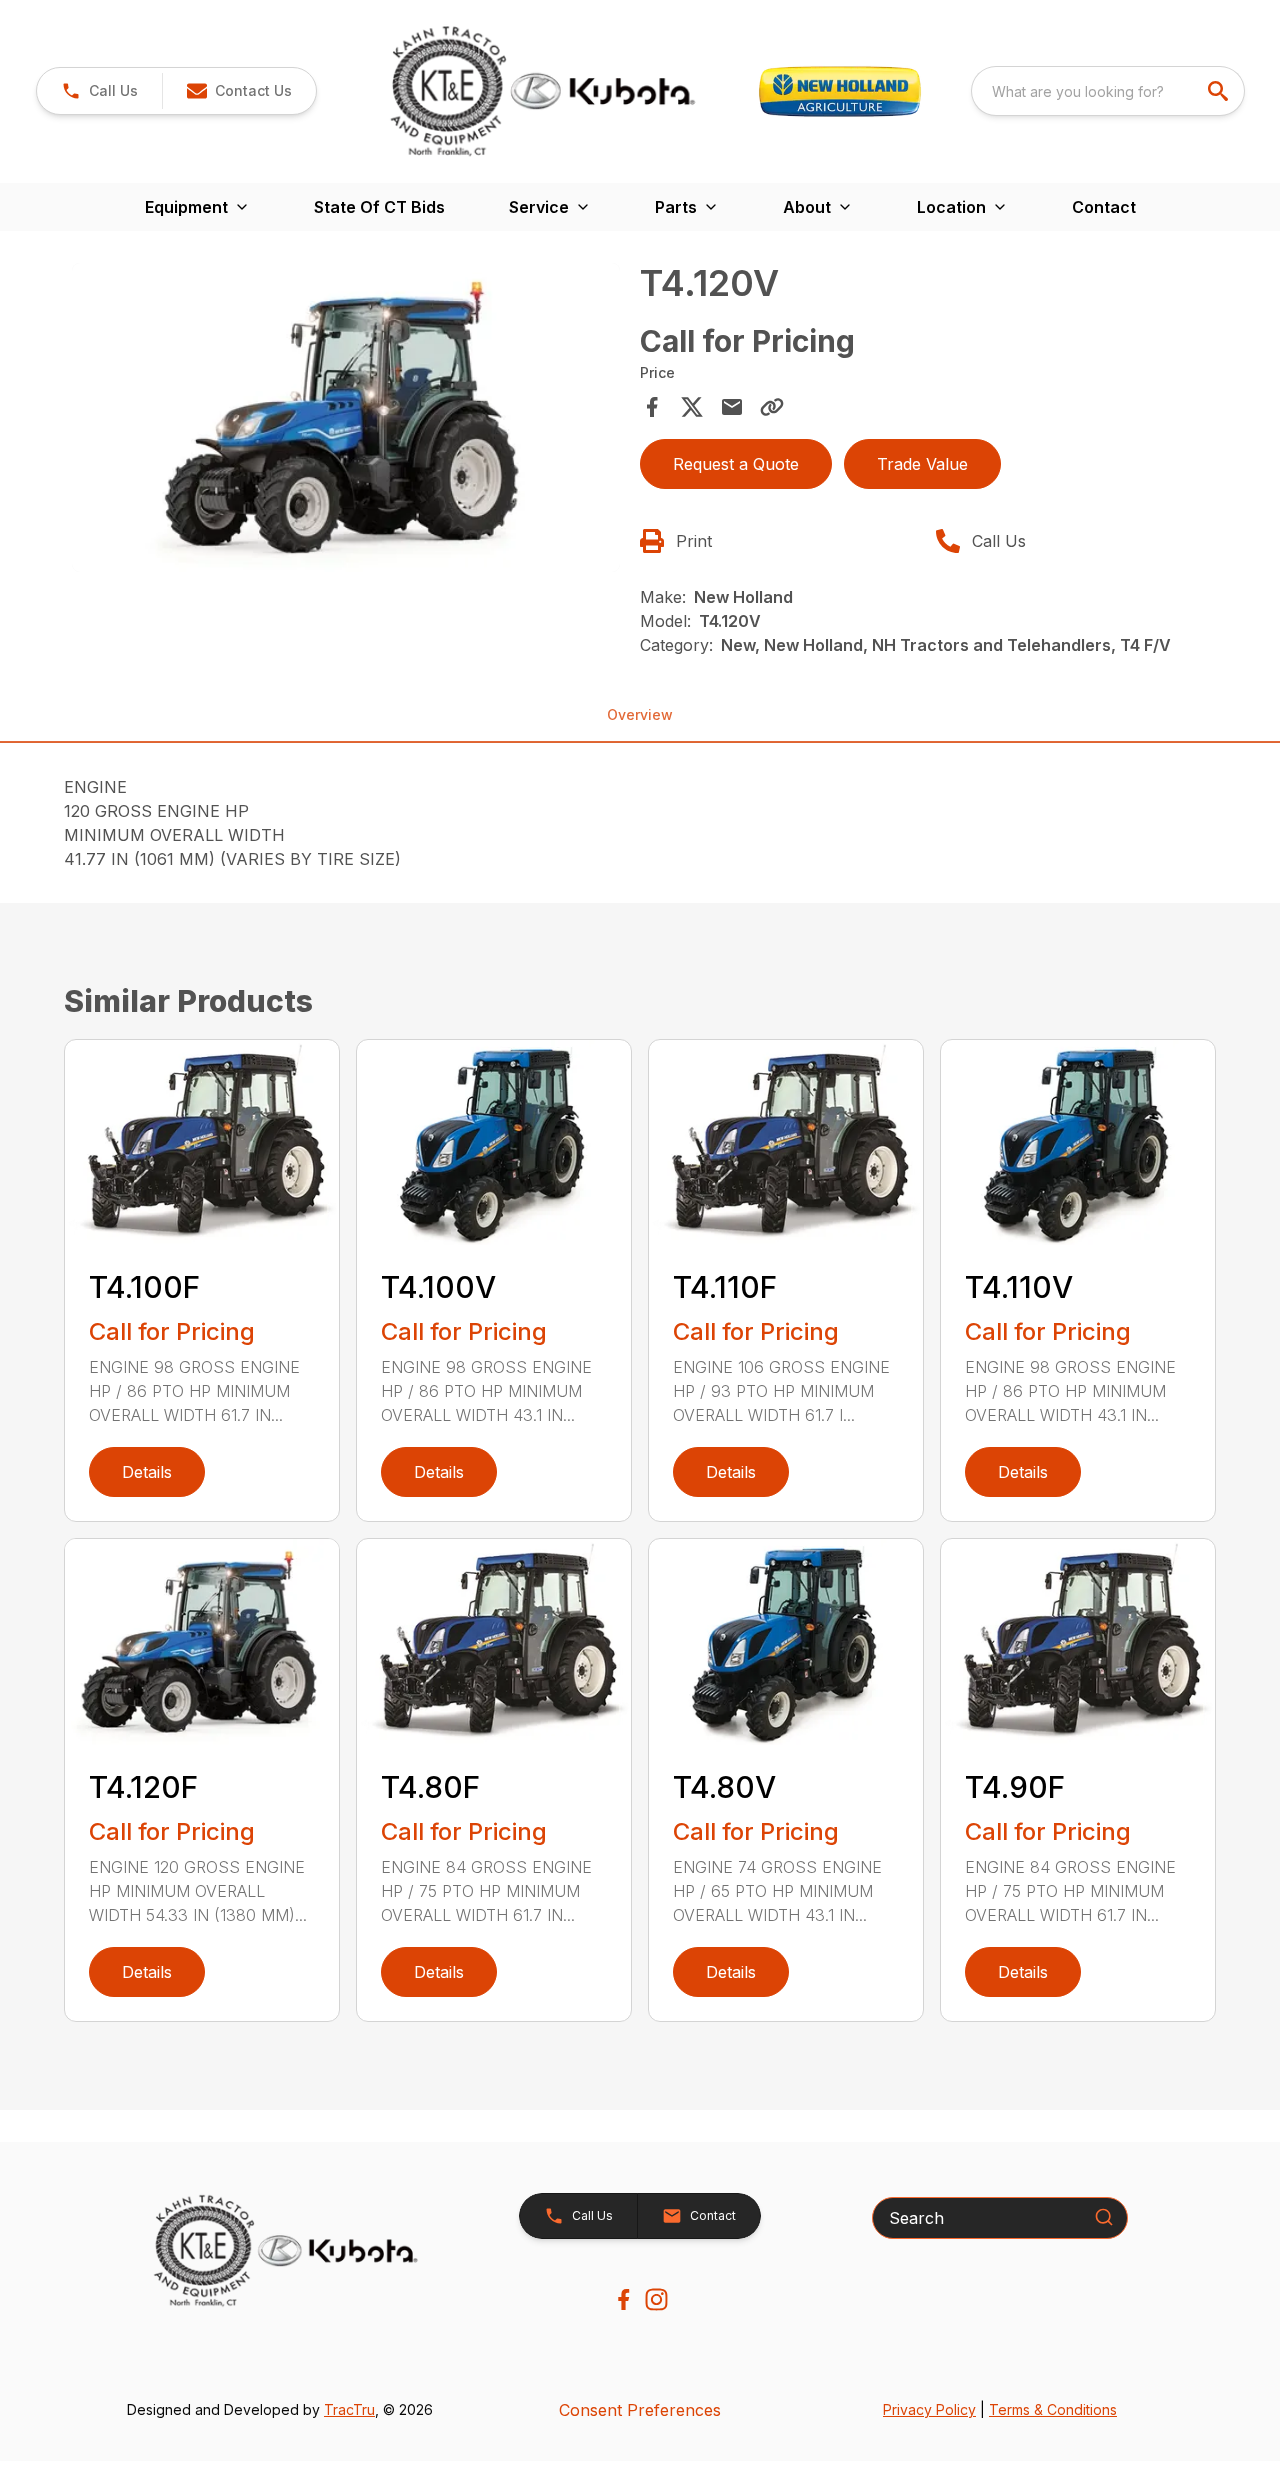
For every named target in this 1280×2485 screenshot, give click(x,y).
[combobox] (1108, 91)
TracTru (349, 2409)
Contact (1104, 207)
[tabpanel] (346, 421)
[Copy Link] (772, 407)
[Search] (1104, 2217)
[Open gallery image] (346, 418)
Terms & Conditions (1053, 2409)
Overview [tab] (640, 714)
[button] (99, 91)
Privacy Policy (929, 2409)
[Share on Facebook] (652, 407)
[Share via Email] (732, 407)
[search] (1220, 91)
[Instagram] (656, 2299)
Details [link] (147, 1472)
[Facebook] (623, 2299)
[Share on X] (692, 407)
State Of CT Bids (379, 207)
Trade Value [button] (922, 464)
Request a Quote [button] (736, 464)
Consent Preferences (640, 2410)
